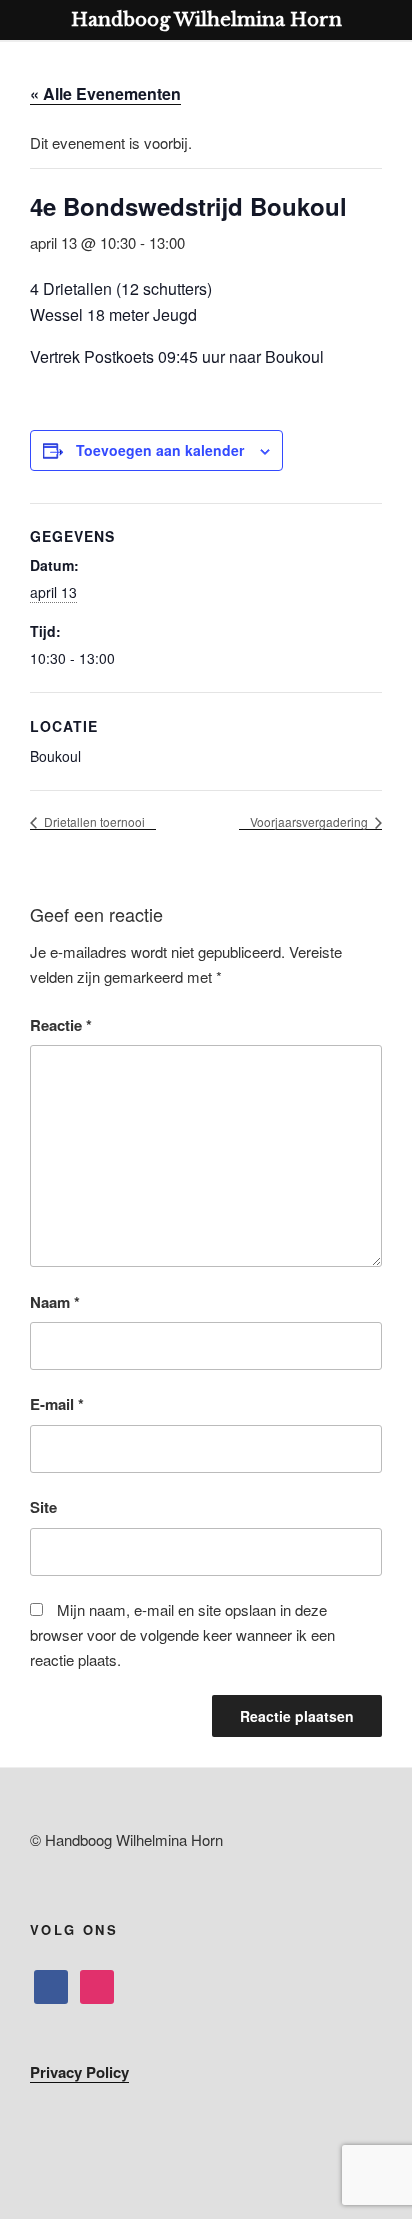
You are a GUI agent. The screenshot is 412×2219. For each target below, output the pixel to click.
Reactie (61, 1025)
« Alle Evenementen (105, 93)
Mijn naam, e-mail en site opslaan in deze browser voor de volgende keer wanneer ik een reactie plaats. (182, 1634)
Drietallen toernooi (93, 821)
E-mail (57, 1404)
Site (43, 1507)
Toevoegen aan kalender (160, 450)
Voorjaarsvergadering (310, 821)
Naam (55, 1302)
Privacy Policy (79, 2072)
